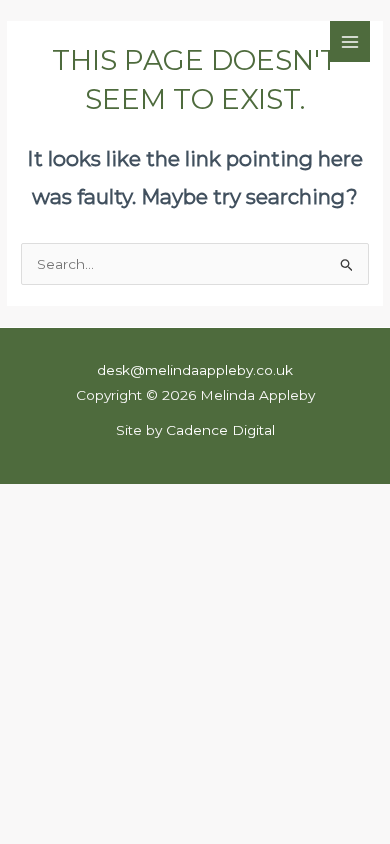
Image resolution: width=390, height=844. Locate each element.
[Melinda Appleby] (77, 42)
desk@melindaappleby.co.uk (195, 370)
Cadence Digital (220, 430)
